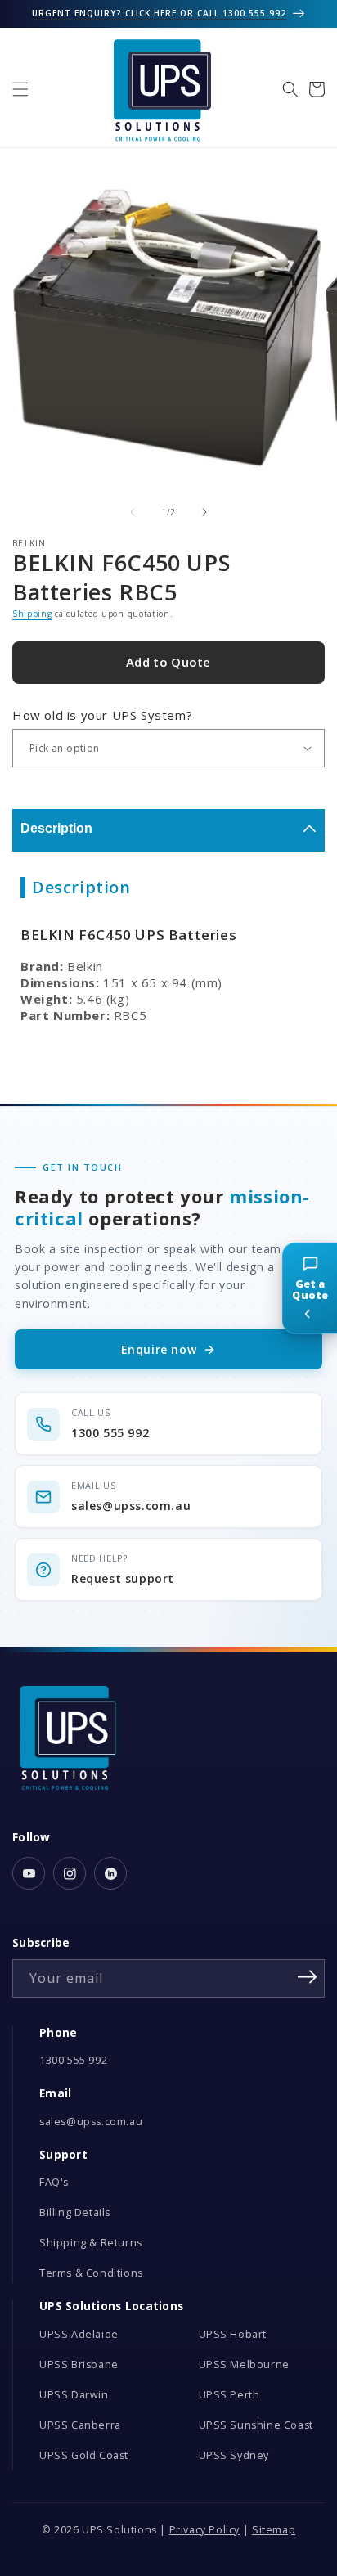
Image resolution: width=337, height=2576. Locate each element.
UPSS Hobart (233, 2334)
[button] (20, 89)
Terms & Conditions (91, 2273)
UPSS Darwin (74, 2395)
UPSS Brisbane (79, 2365)
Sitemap (274, 2530)
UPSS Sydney (234, 2455)
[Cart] (317, 89)
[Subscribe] (307, 1977)
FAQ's (54, 2182)
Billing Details (75, 2212)
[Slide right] (204, 512)
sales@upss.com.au (91, 2122)
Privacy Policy (204, 2530)
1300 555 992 (73, 2060)
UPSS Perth (229, 2395)
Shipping (32, 614)
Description (56, 828)
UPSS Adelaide (79, 2334)
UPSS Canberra (80, 2425)
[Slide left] (133, 512)
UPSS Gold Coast (84, 2455)
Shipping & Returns (91, 2243)
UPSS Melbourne (244, 2365)
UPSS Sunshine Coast (256, 2425)
